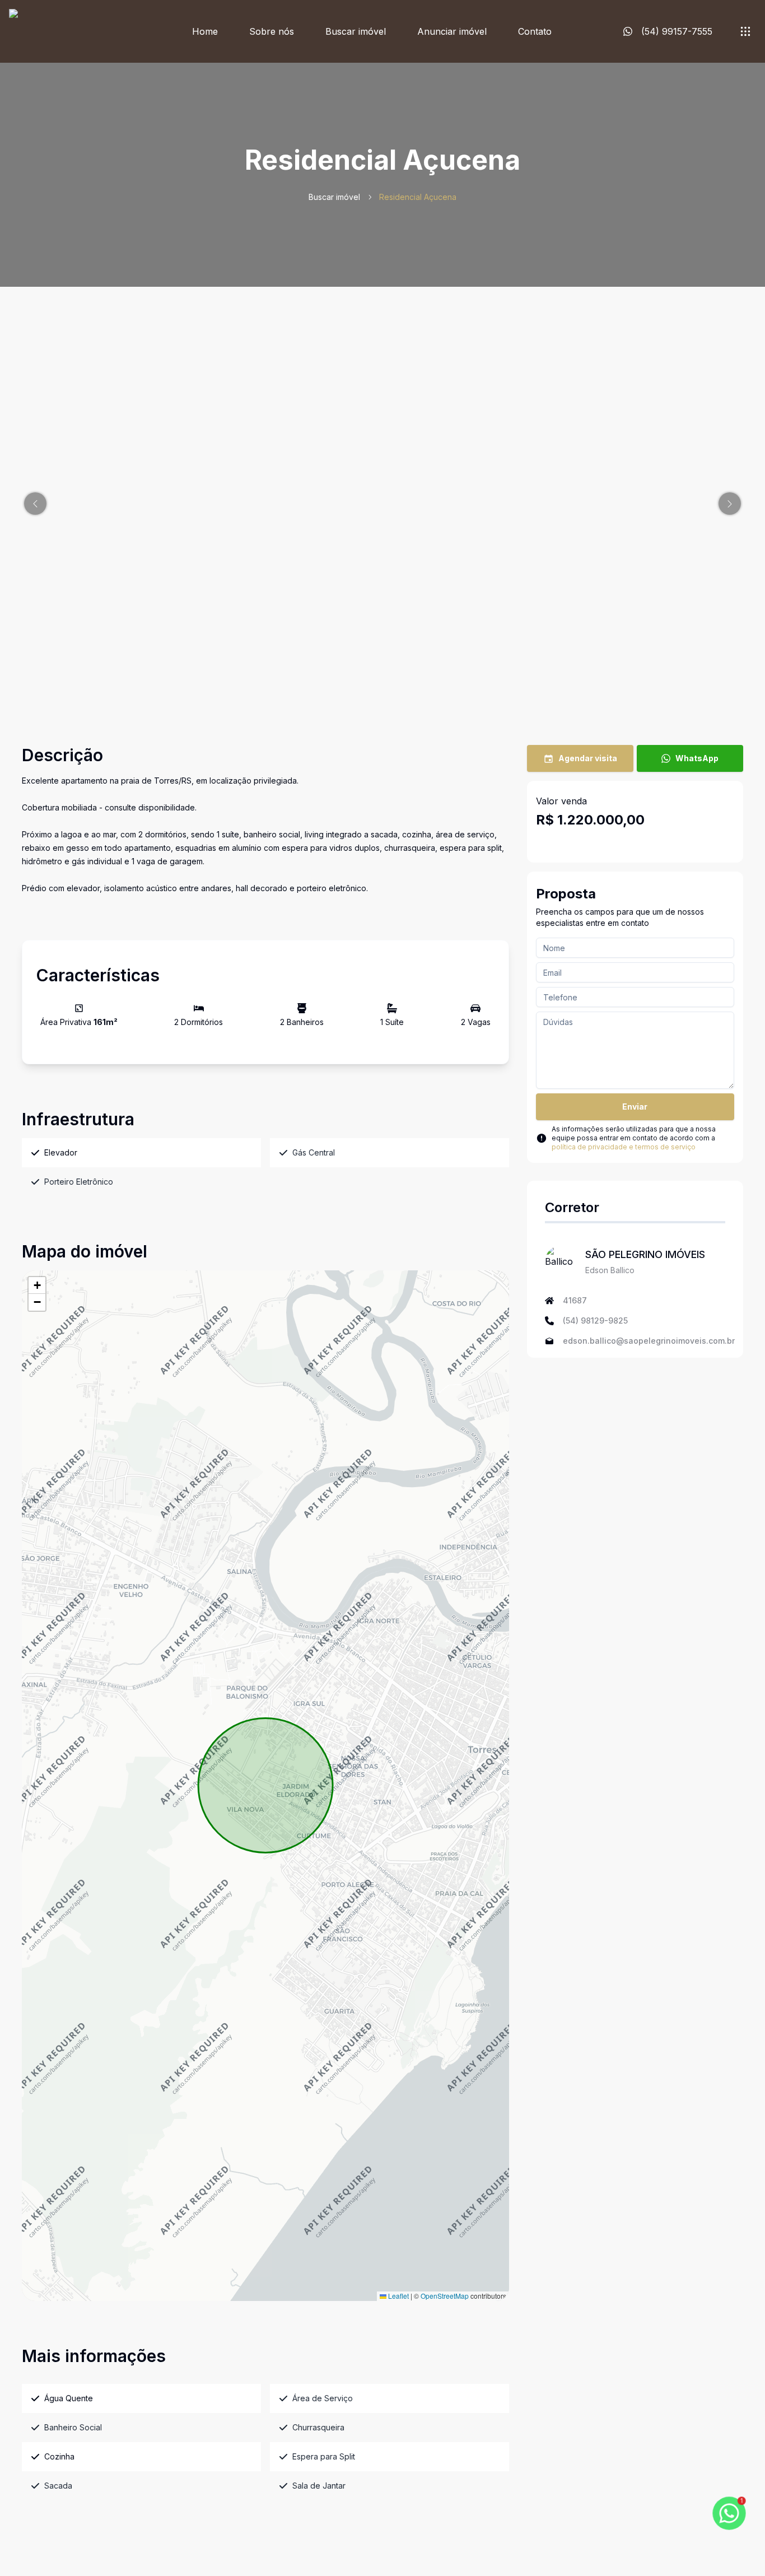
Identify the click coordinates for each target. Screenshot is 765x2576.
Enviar (635, 1107)
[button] (35, 504)
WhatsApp (697, 758)
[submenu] (745, 31)
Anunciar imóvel (452, 31)
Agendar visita (588, 758)
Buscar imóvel (356, 31)
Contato (535, 31)
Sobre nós (272, 31)
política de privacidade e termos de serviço (624, 1147)
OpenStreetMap (445, 2296)
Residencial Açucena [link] (418, 197)
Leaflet (398, 2296)
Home (205, 31)
